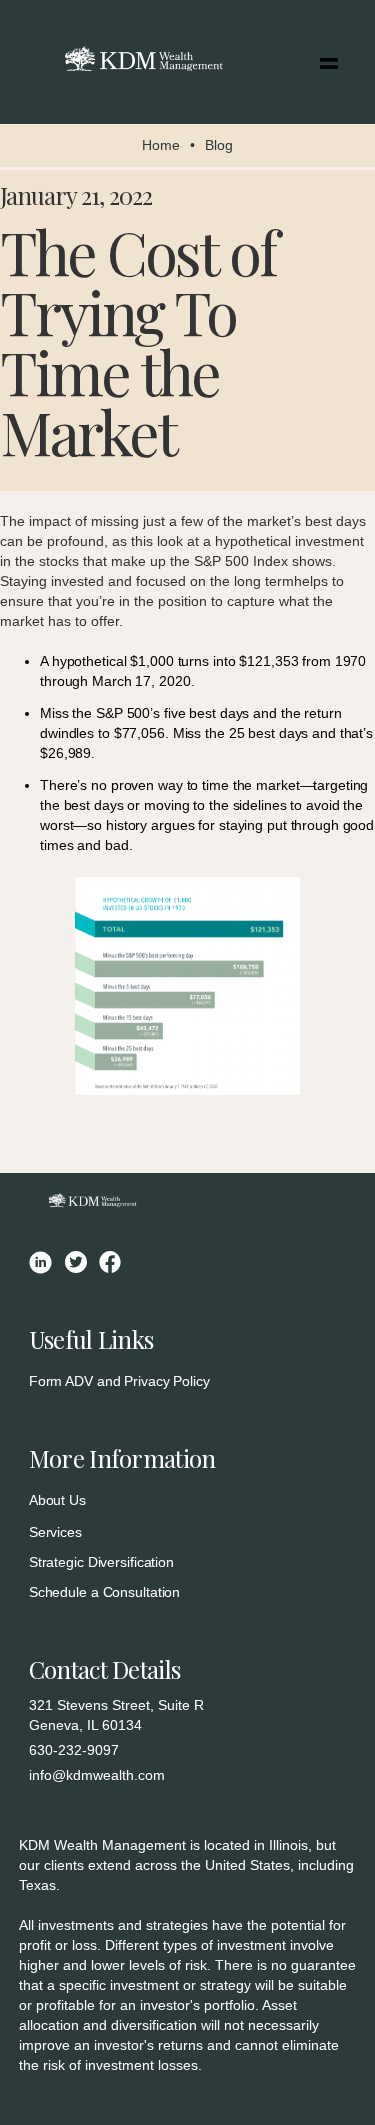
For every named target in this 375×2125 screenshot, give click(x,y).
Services (55, 1532)
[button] (329, 62)
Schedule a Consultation (104, 1592)
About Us (57, 1500)
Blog (219, 145)
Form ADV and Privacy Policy (119, 1381)
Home (161, 145)
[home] (138, 62)
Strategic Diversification (101, 1562)
